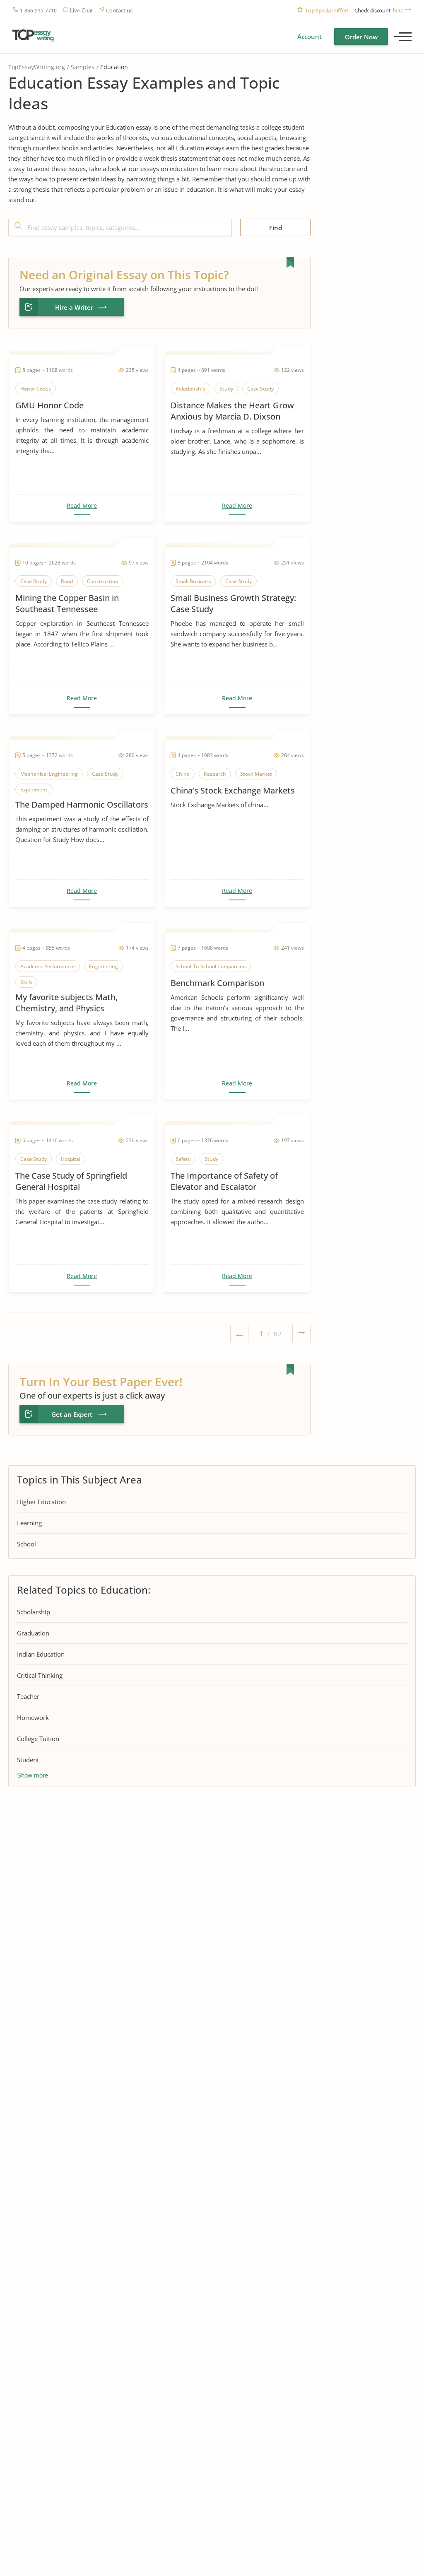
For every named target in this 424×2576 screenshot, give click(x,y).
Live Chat (81, 11)
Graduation (33, 1633)
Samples (83, 67)
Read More (82, 506)
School (26, 1544)
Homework (33, 1717)
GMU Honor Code (49, 405)
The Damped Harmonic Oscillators (82, 804)
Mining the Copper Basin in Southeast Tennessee (67, 603)
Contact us (119, 11)
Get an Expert (72, 1414)
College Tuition (38, 1739)
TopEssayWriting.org (37, 67)
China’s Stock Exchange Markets (233, 790)
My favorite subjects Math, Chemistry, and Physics (66, 1003)
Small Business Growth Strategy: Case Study (233, 603)
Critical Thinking (40, 1675)
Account (310, 36)
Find (276, 228)
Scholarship (34, 1612)
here (398, 11)
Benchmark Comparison (217, 983)
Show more (33, 1775)
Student (28, 1760)
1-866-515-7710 (38, 11)
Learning (29, 1523)
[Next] (301, 1335)
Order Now (361, 37)
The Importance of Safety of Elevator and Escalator (224, 1181)
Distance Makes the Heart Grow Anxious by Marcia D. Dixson (232, 411)
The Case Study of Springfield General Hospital (71, 1181)
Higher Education (41, 1502)
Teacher (28, 1696)
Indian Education (41, 1654)
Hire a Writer (74, 307)
